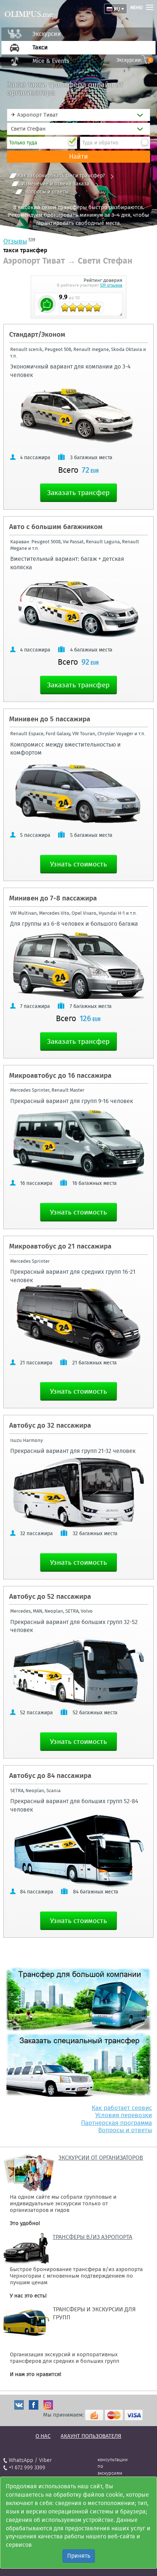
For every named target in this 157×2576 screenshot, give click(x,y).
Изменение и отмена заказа (55, 184)
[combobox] (78, 115)
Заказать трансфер (78, 493)
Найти (78, 156)
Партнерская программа (116, 2123)
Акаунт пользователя (91, 2436)
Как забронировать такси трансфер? (61, 176)
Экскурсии (47, 34)
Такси (40, 47)
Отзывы (15, 241)
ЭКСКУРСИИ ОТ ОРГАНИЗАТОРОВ (101, 2158)
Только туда (23, 143)
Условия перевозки (124, 2115)
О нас (43, 2436)
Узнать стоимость (78, 864)
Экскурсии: (134, 60)
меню (137, 8)
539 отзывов (111, 285)
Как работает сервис (122, 2108)
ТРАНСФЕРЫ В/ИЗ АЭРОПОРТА (92, 2237)
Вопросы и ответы (47, 192)
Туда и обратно (100, 143)
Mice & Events (51, 61)
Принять (79, 2556)
